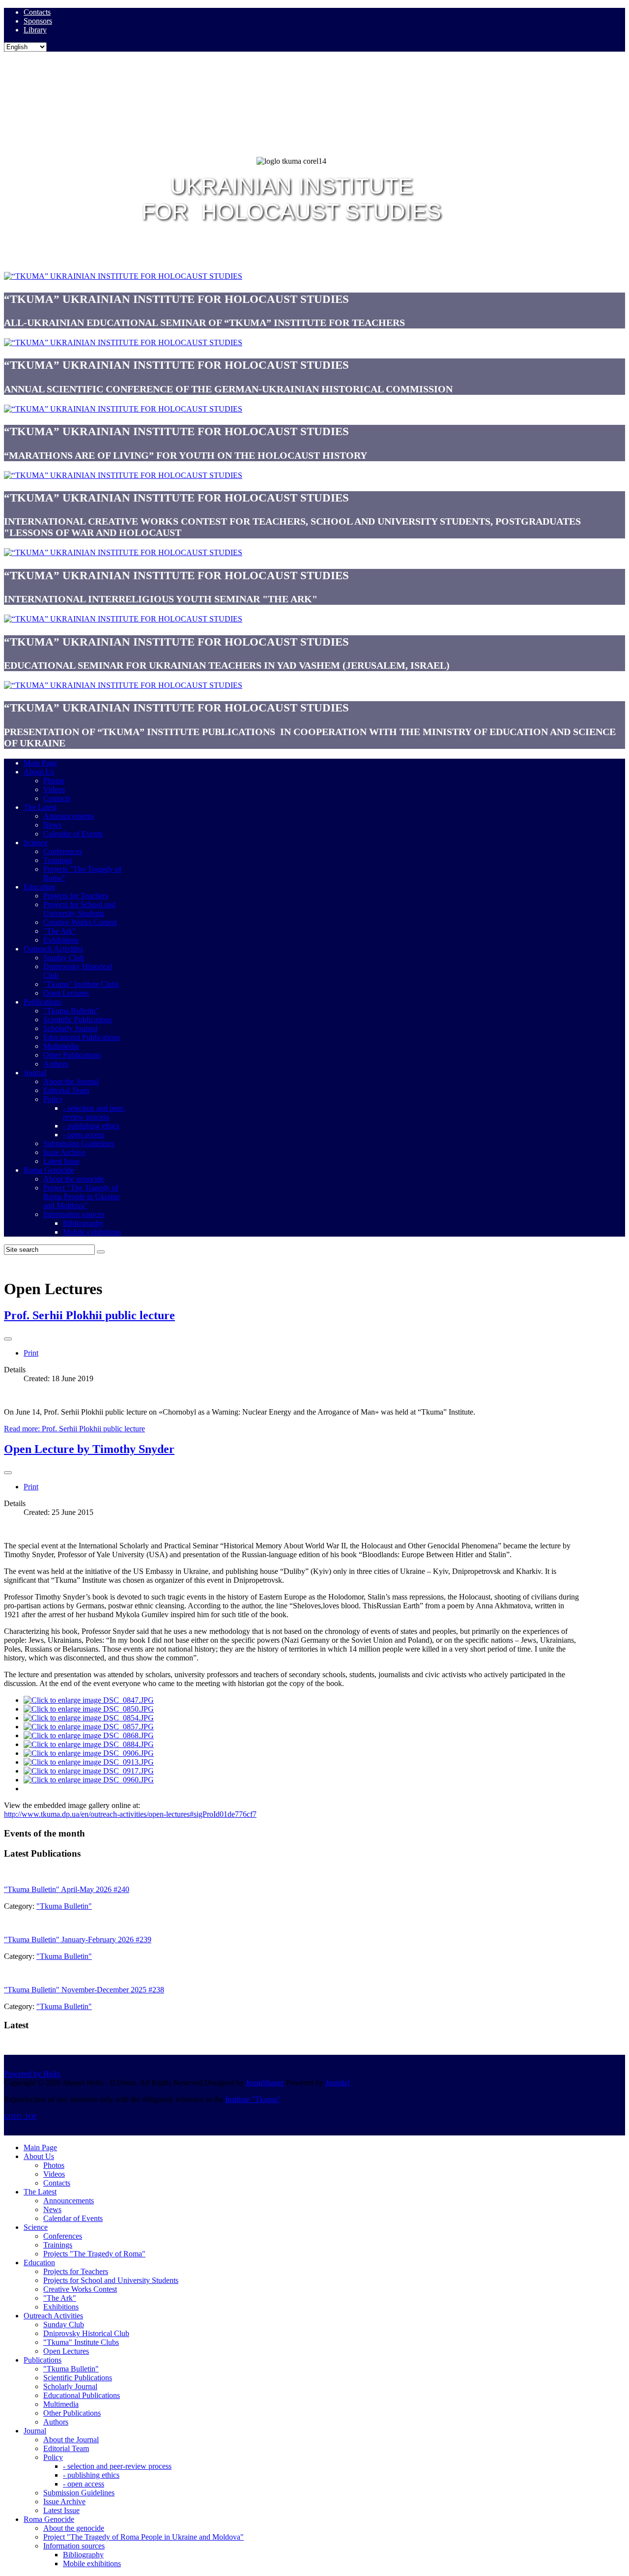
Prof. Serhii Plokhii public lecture (89, 1315)
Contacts (37, 12)
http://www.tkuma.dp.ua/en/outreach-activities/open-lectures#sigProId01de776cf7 (130, 1814)
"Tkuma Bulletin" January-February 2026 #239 (78, 1939)
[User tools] (8, 1339)
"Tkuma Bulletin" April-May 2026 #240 (67, 1889)
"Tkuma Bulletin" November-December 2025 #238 (84, 1990)
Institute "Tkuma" (253, 2099)
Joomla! (338, 2083)
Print (31, 1353)
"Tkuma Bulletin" (64, 1906)
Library (35, 30)
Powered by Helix (32, 2074)
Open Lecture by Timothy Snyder (89, 1449)
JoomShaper (265, 2083)
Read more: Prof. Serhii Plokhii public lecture (74, 1429)
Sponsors (38, 21)
